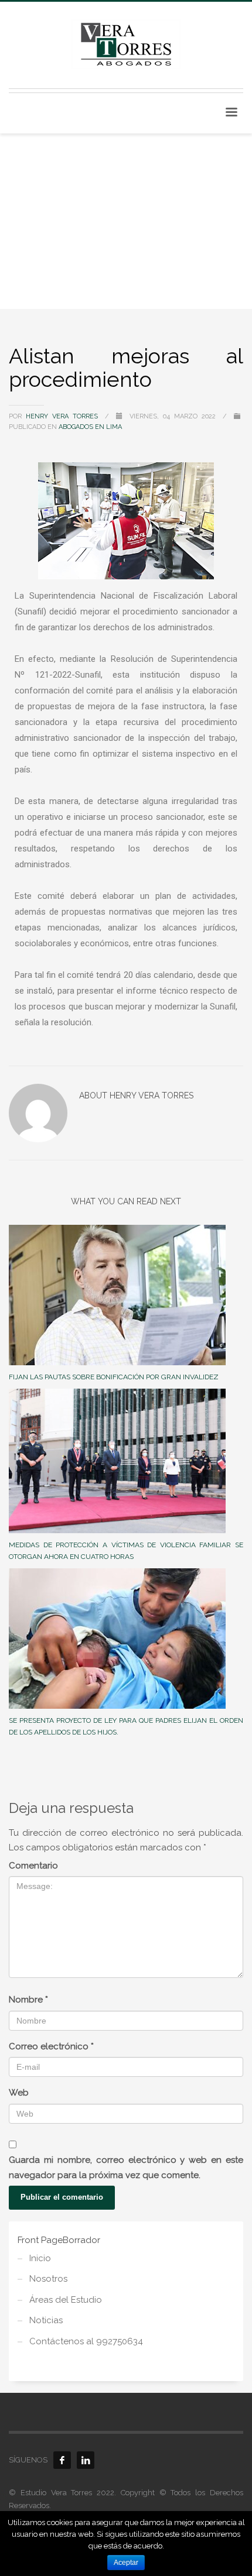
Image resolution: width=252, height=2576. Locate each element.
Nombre (28, 2000)
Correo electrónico (51, 2046)
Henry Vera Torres (64, 416)
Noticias (46, 2320)
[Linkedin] (86, 2460)
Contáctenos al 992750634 (86, 2341)
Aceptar (126, 2563)
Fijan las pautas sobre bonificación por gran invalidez (114, 1377)
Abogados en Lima (90, 427)
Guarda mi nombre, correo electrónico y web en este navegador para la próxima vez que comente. (126, 2168)
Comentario (33, 1866)
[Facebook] (62, 2460)
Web (19, 2093)
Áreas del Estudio (66, 2300)
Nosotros (48, 2279)
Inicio (40, 2258)
